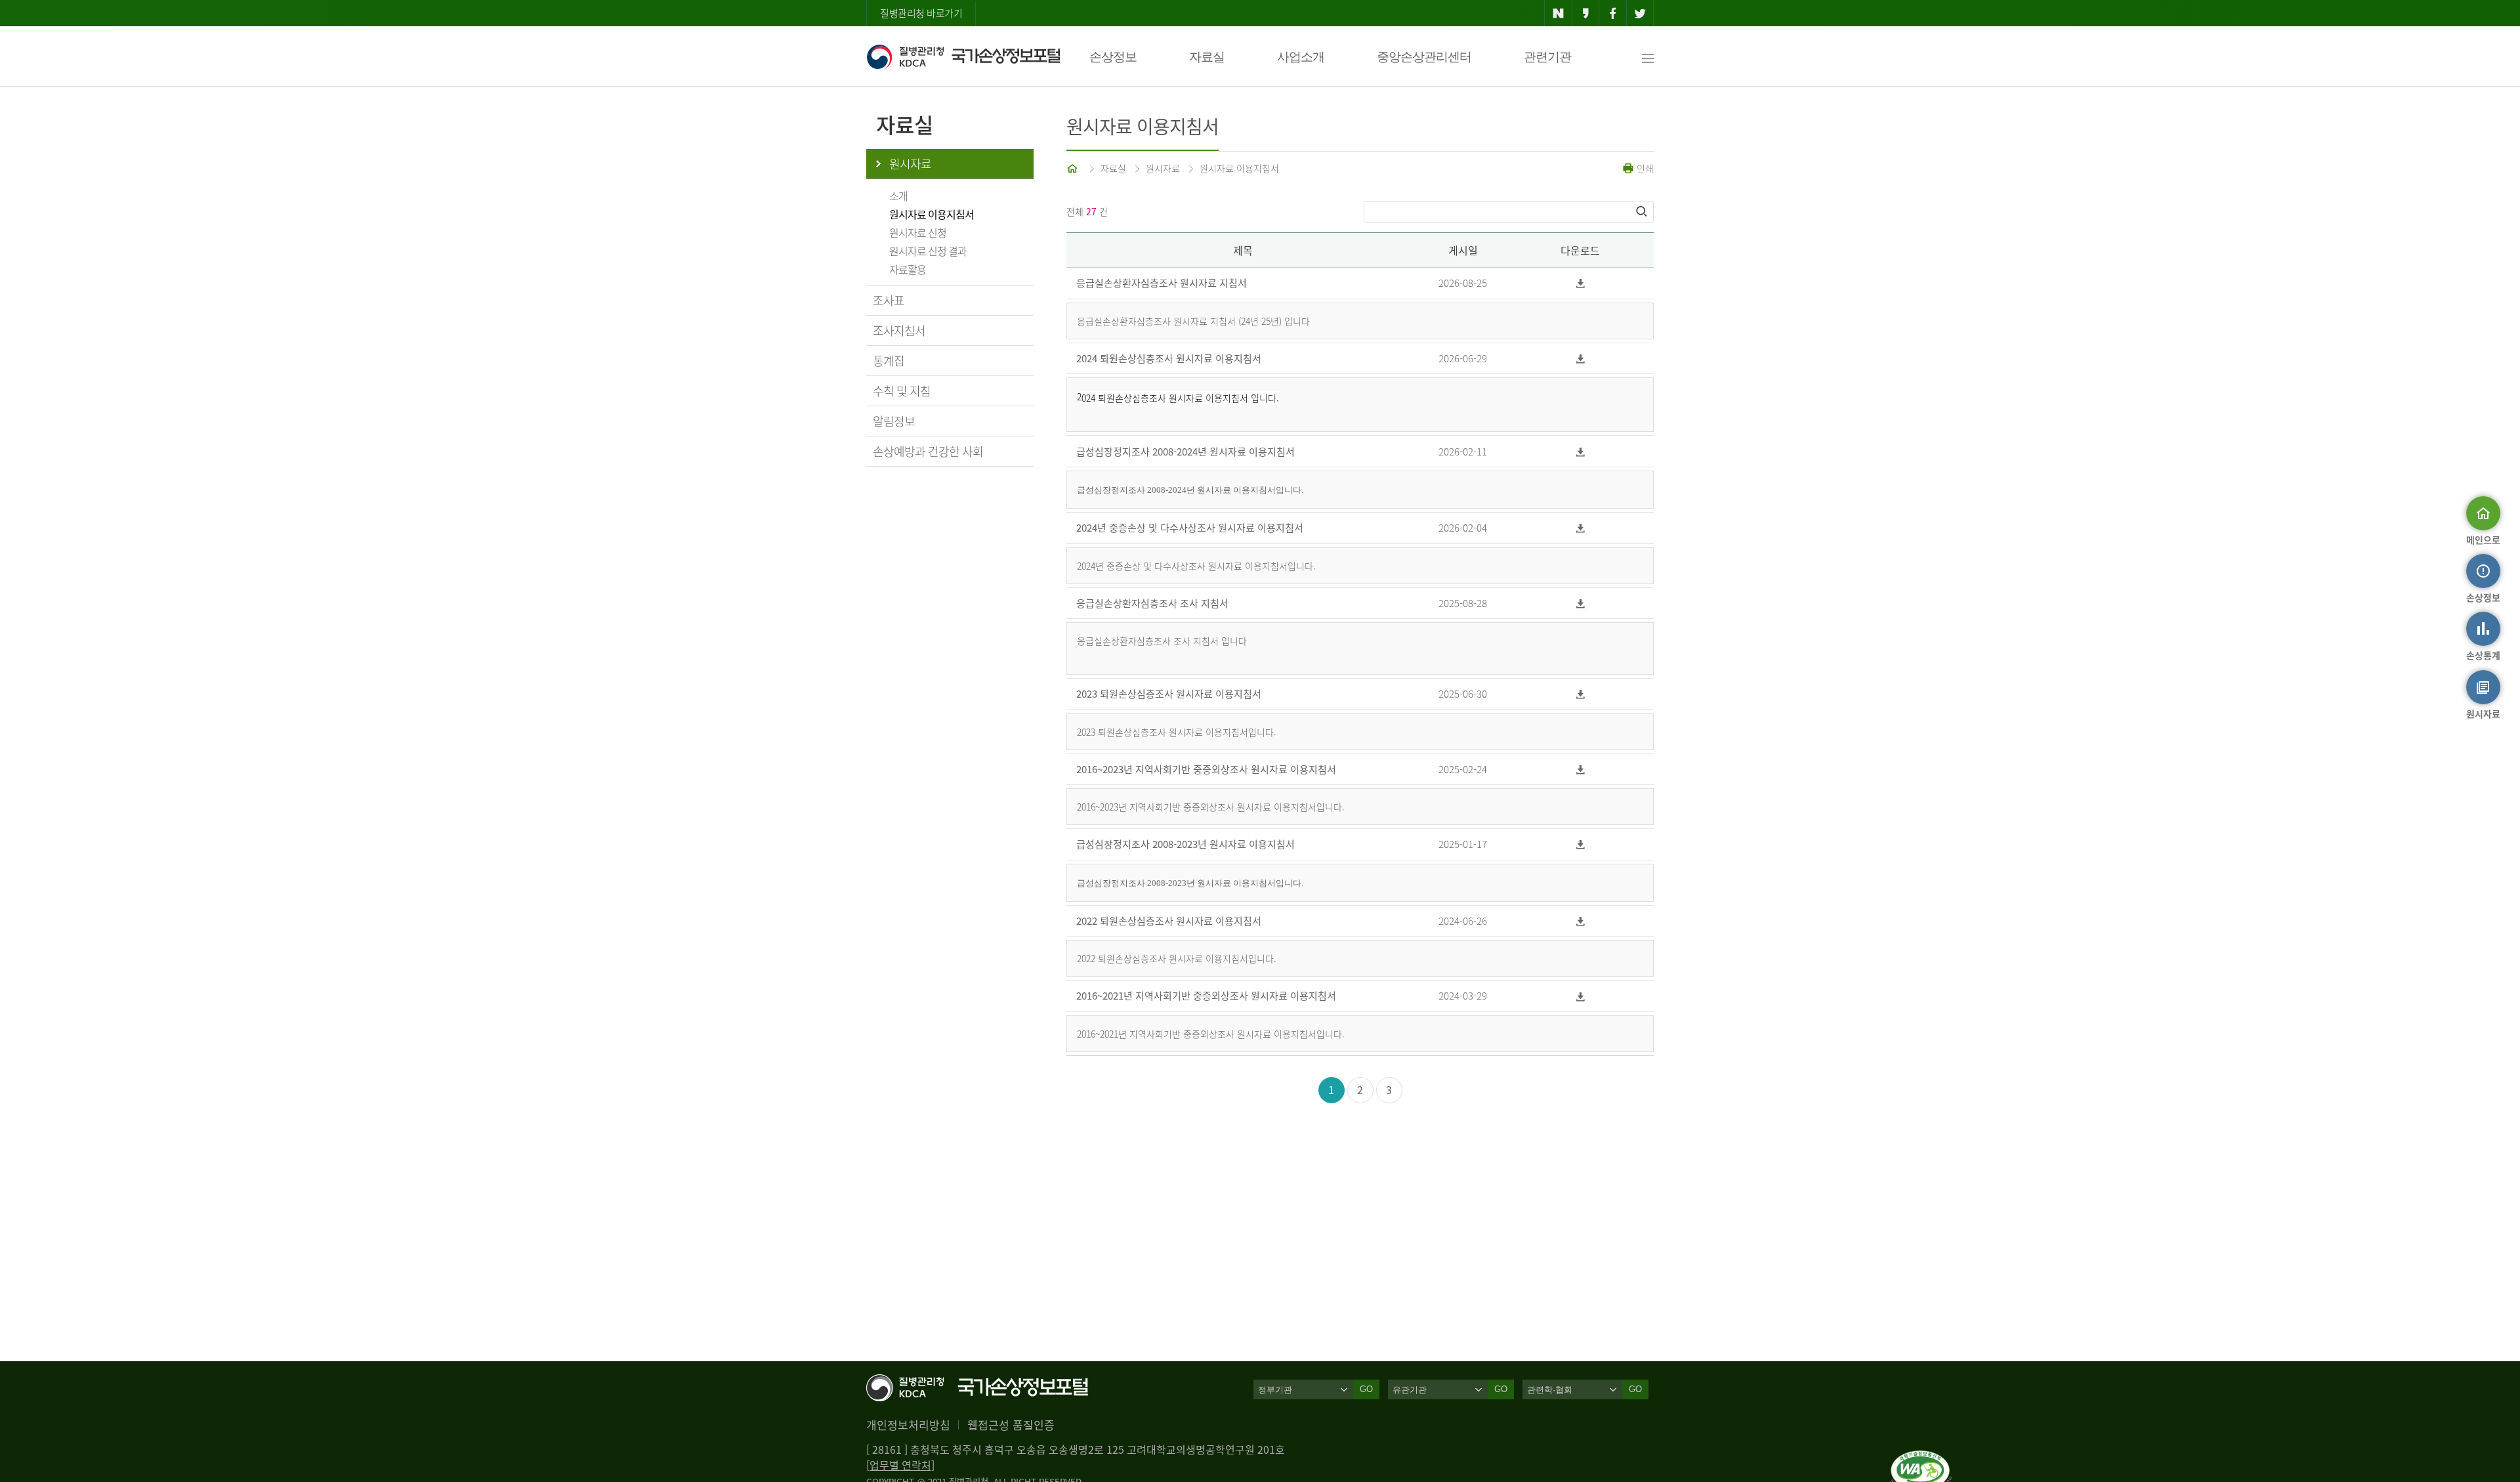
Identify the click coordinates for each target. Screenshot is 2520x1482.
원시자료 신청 (918, 232)
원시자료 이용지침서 (932, 214)
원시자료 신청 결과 (928, 251)
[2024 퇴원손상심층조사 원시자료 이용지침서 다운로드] (1580, 359)
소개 (898, 196)
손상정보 (1113, 57)
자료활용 (908, 269)
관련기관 (1547, 57)
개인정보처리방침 (908, 1425)
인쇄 (1644, 168)
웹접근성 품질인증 (1011, 1425)
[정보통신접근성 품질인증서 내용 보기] (1921, 1458)
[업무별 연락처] (900, 1465)
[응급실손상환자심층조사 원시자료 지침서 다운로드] (1580, 283)
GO (1366, 1389)
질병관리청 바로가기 (921, 13)
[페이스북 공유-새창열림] (1613, 13)
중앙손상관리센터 (1424, 57)
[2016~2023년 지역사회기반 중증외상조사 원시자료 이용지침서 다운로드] (1580, 770)
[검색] (1643, 211)
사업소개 (1301, 57)
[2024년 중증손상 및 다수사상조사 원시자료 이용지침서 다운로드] (1580, 528)
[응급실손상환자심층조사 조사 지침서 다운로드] (1580, 603)
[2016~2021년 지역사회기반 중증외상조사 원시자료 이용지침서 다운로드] (1580, 996)
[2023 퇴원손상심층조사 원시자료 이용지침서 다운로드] (1580, 694)
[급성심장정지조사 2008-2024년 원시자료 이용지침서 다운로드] (1580, 451)
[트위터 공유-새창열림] (1640, 13)
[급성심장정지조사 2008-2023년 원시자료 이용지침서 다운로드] (1580, 844)
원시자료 (910, 164)
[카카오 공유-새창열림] (1586, 13)
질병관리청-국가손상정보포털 (963, 56)
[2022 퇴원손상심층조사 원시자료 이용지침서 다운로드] (1580, 921)
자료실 (1207, 57)
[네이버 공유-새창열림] (1558, 13)
